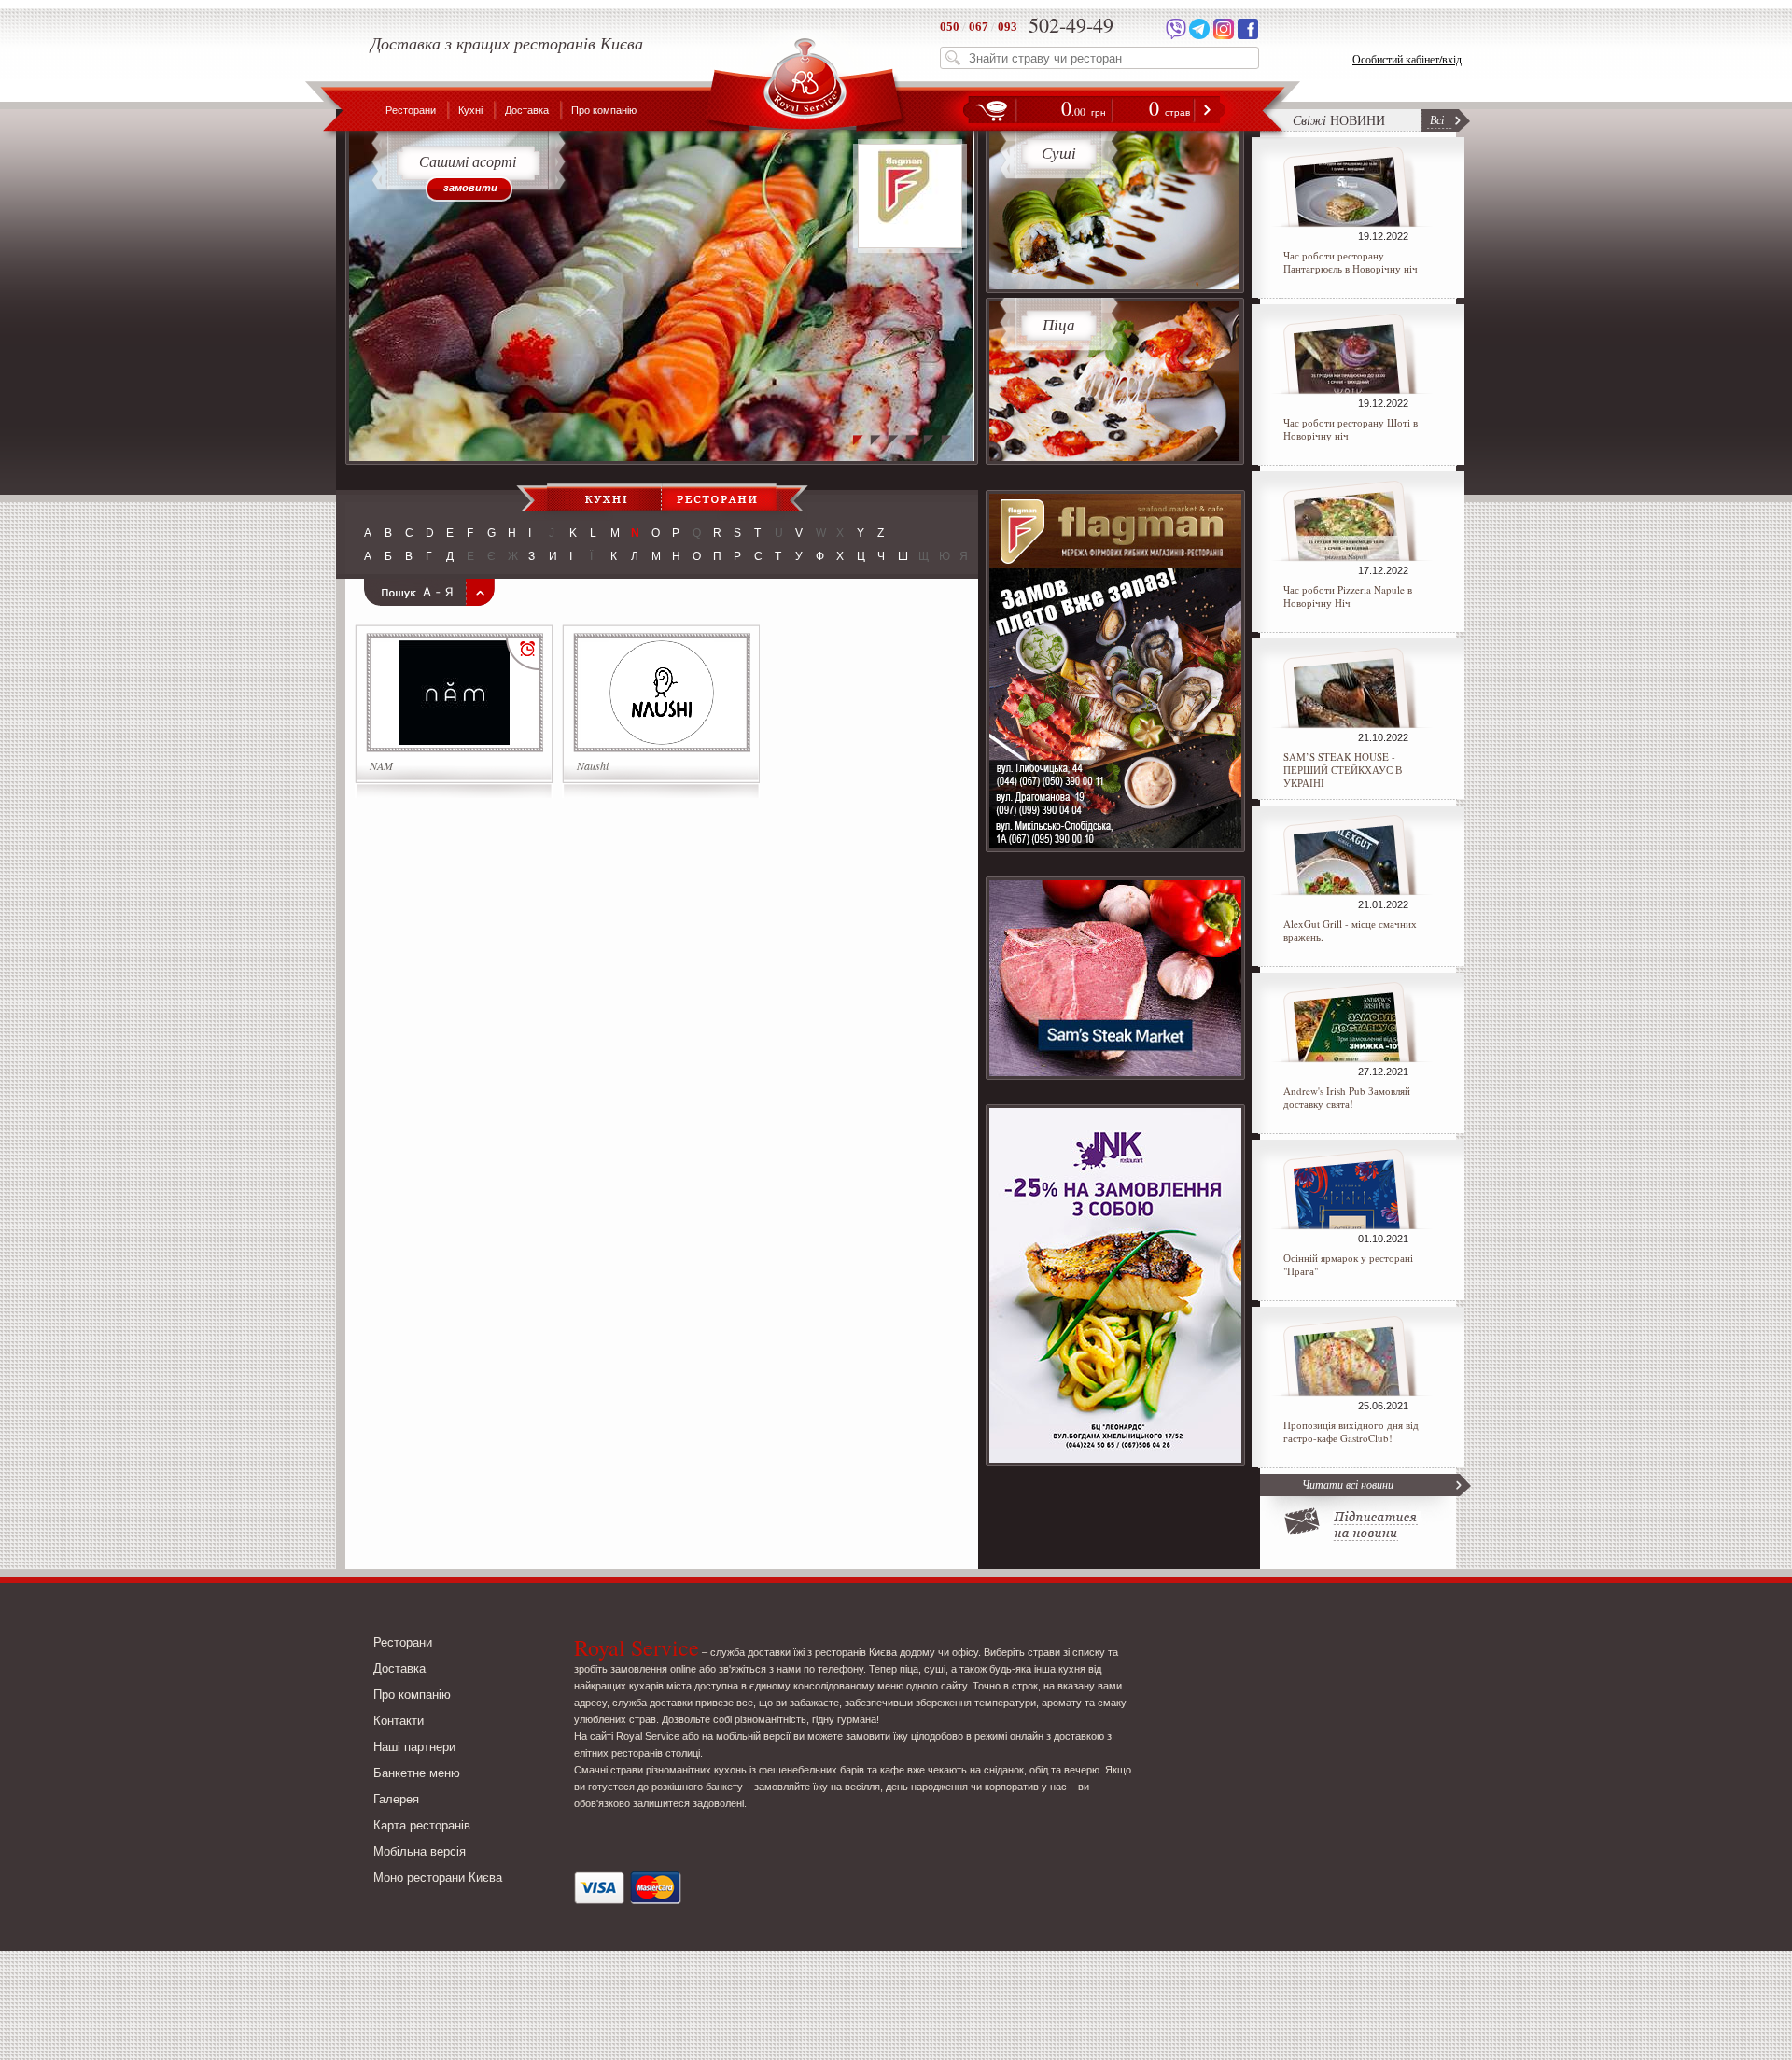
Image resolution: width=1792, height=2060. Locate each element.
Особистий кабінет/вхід (1407, 59)
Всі (1437, 119)
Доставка (527, 110)
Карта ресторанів (422, 1825)
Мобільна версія (420, 1851)
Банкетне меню (417, 1773)
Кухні (470, 110)
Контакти (399, 1721)
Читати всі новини (1348, 1484)
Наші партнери (414, 1747)
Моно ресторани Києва (438, 1878)
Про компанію (604, 110)
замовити (470, 188)
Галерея (396, 1799)
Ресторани (411, 110)
